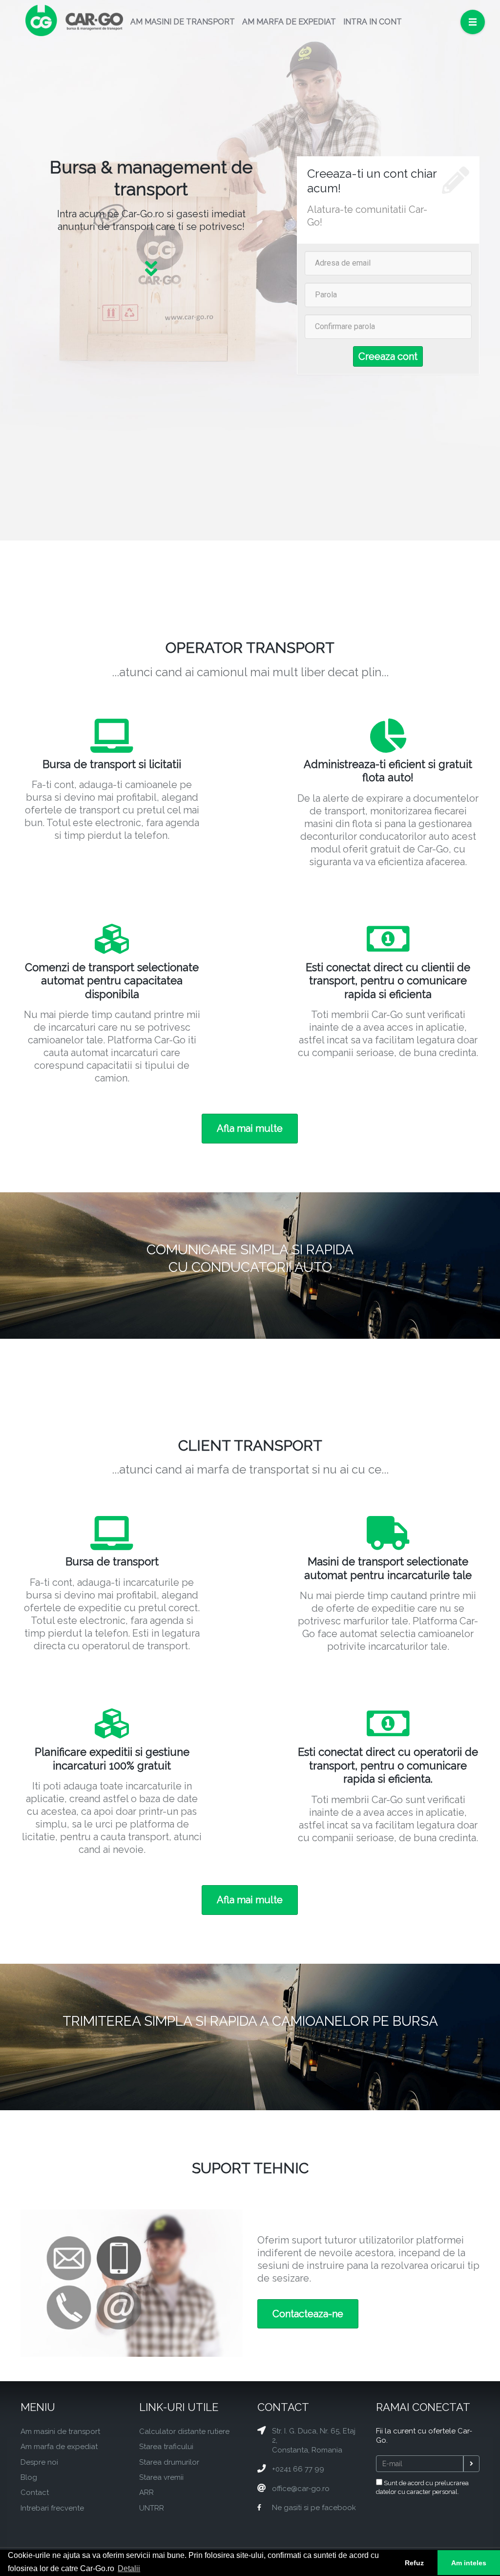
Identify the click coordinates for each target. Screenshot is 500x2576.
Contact (35, 2493)
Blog (29, 2477)
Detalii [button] (129, 2568)
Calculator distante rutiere (184, 2431)
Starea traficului (166, 2447)
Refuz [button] (414, 2563)
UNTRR (152, 2508)
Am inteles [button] (469, 2563)
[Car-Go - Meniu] (473, 22)
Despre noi (39, 2462)
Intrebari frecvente (52, 2508)
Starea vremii (161, 2477)
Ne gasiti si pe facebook (314, 2508)
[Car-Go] (74, 22)
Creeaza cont (388, 356)
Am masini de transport (60, 2431)
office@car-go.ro (301, 2489)
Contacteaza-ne (308, 2314)
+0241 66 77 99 (298, 2469)
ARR (146, 2493)
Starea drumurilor (169, 2462)
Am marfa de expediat (59, 2447)
